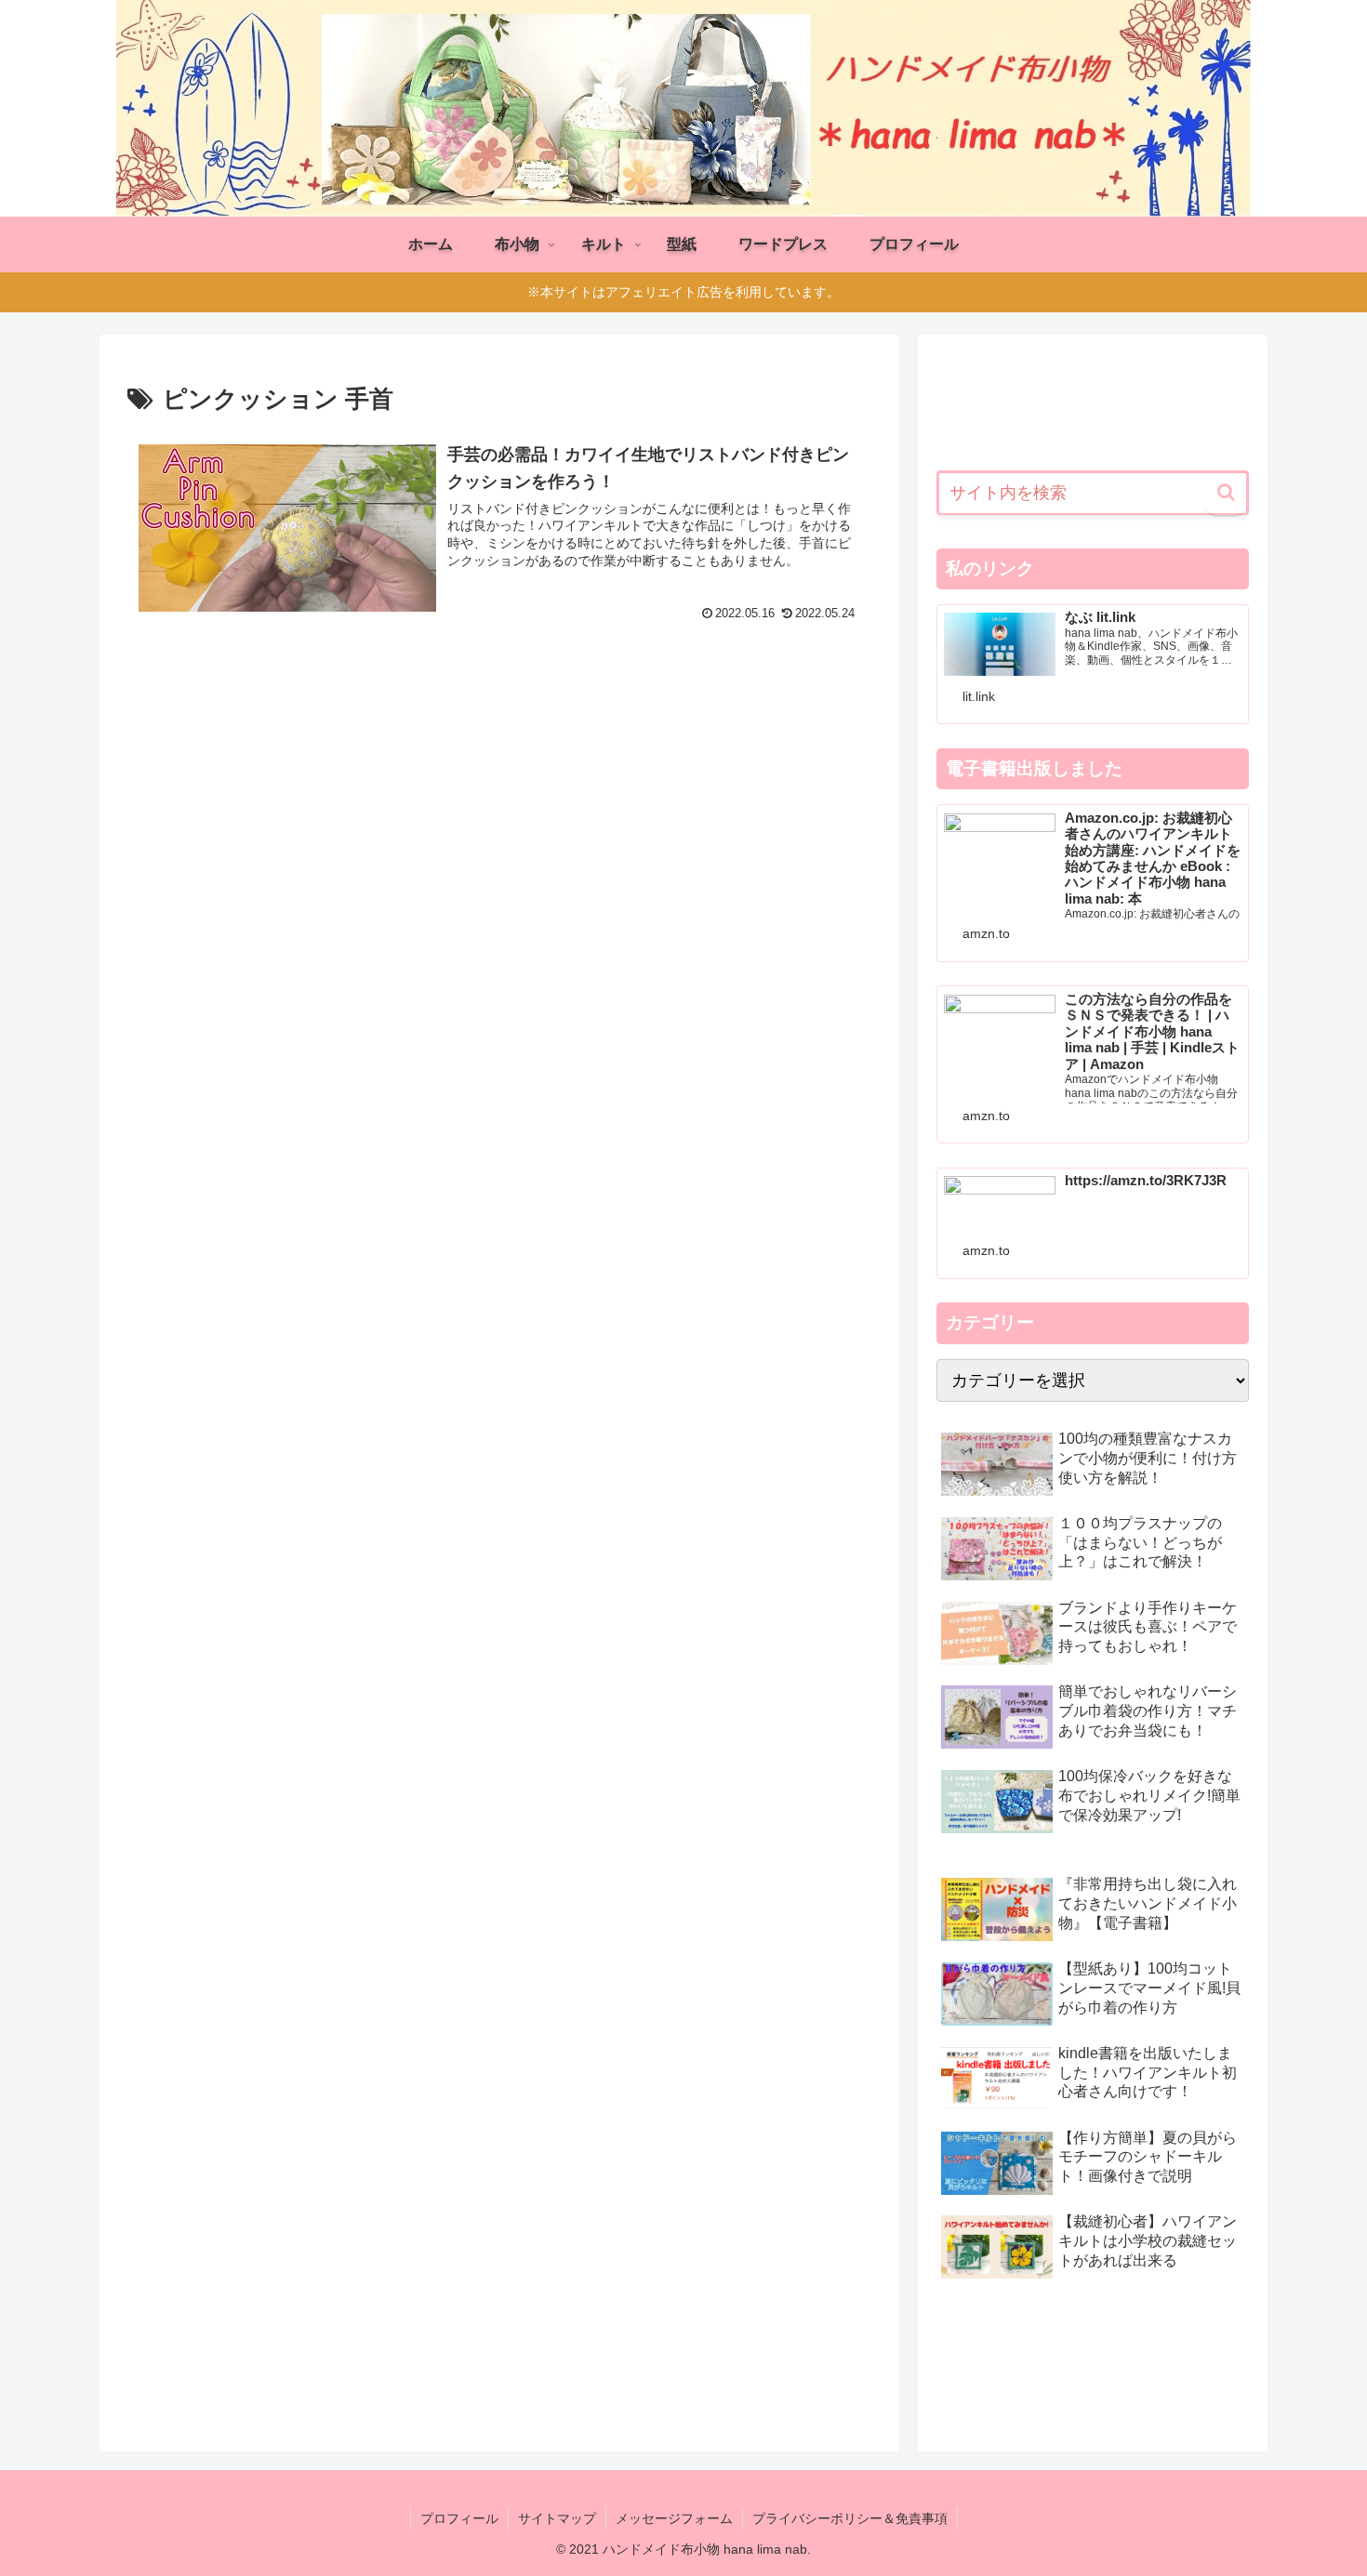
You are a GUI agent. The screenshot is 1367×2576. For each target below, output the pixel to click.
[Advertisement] (499, 786)
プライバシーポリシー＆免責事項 (850, 2518)
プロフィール (459, 2518)
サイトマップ (557, 2518)
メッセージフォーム (674, 2518)
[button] (1226, 494)
